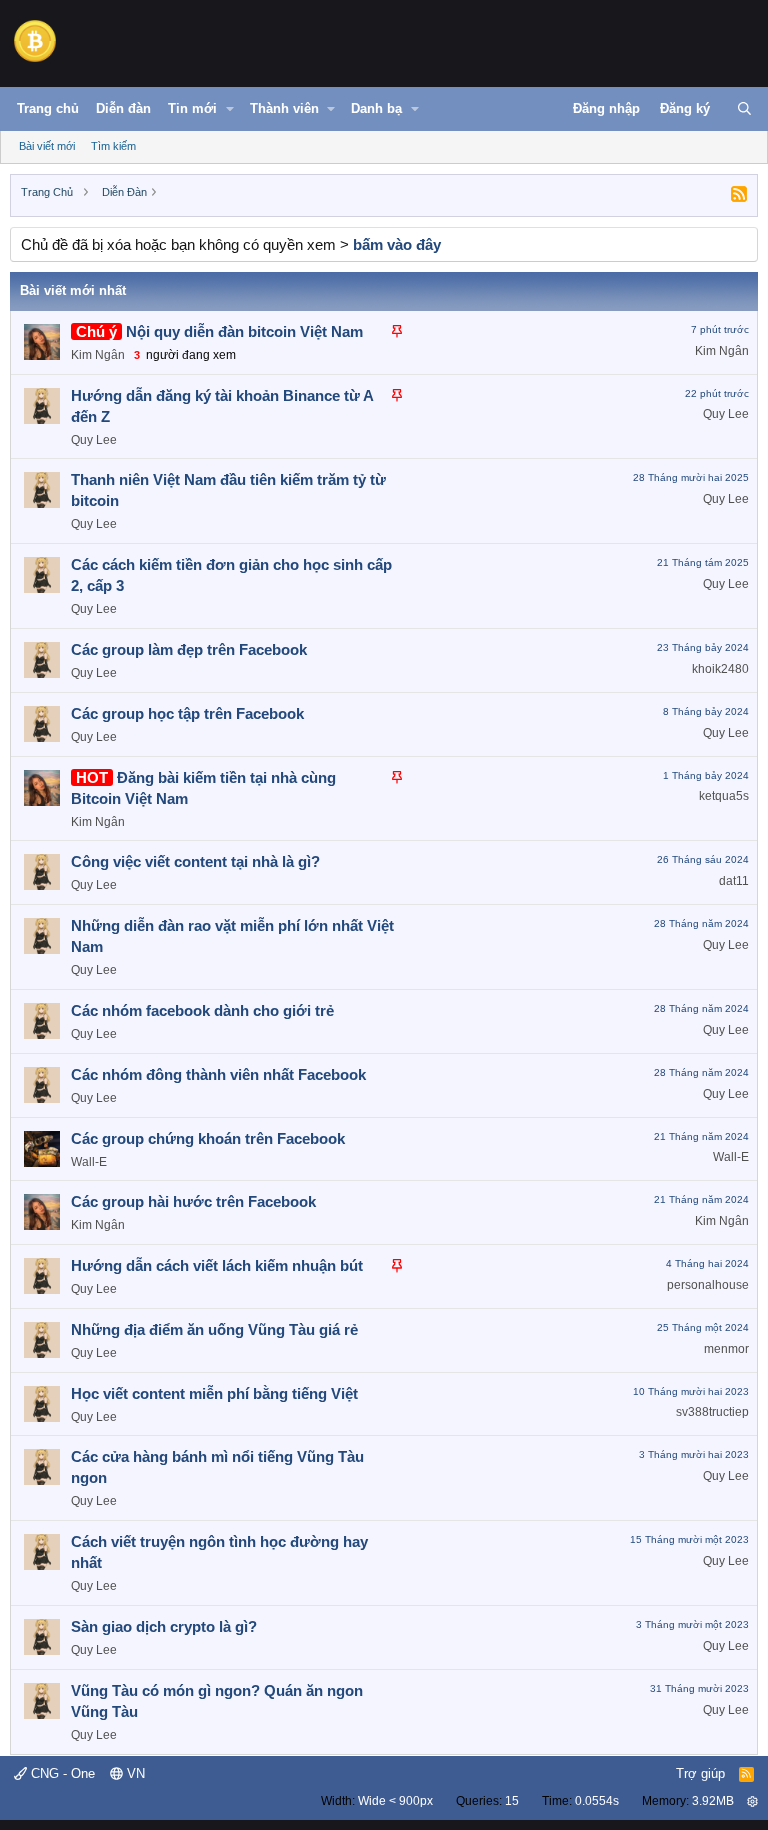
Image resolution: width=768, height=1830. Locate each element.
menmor (726, 1349)
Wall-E (89, 1162)
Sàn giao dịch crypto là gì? (164, 1626)
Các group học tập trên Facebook (187, 713)
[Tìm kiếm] (744, 109)
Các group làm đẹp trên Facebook (189, 649)
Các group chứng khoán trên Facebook (208, 1138)
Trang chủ (48, 108)
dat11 (734, 881)
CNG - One (61, 1773)
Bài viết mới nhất (73, 290)
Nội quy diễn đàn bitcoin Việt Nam (244, 331)
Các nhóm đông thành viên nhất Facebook (218, 1074)
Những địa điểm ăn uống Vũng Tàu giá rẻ (214, 1329)
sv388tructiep (712, 1412)
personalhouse (708, 1285)
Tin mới (192, 108)
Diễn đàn (123, 108)
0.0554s (597, 1801)
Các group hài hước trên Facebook (193, 1201)
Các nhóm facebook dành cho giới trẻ (202, 1010)
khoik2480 (720, 669)
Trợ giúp (700, 1773)
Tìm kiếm (113, 146)
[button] (230, 109)
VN (134, 1773)
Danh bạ (376, 108)
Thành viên (284, 108)
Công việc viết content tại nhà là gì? (195, 861)
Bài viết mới (47, 146)
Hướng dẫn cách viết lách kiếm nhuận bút (217, 1265)
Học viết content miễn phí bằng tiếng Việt (214, 1393)
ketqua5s (724, 796)
